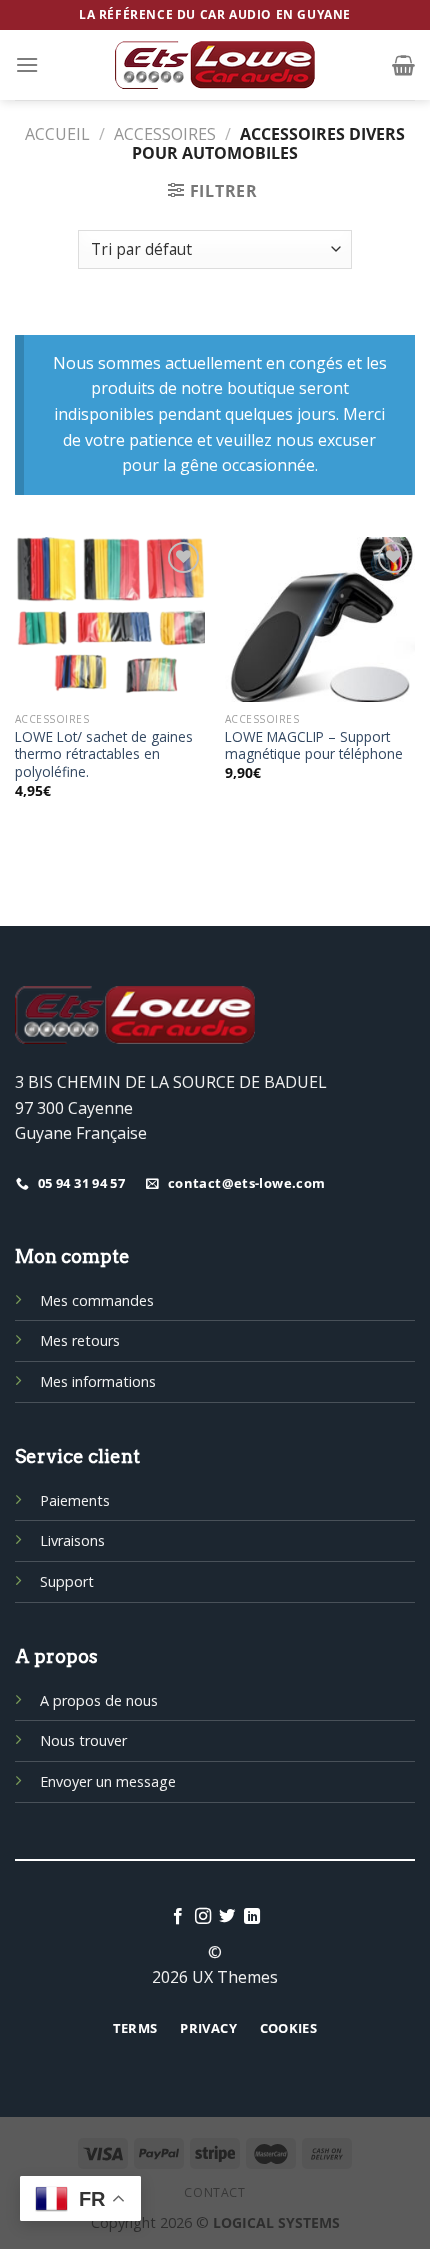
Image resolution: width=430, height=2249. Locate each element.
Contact (214, 2192)
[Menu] (27, 64)
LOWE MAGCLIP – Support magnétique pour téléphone (314, 745)
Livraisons (72, 1540)
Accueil (57, 134)
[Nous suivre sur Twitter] (227, 1917)
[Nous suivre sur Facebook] (178, 1917)
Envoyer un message (108, 1781)
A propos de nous (99, 1700)
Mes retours (80, 1340)
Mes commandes (97, 1300)
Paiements (75, 1500)
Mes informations (98, 1381)
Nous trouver (83, 1740)
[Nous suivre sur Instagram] (203, 1917)
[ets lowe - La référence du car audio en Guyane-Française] (215, 65)
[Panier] (403, 65)
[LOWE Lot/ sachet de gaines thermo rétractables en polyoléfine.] (110, 620)
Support (67, 1581)
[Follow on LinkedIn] (252, 1917)
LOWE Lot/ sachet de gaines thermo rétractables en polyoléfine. (104, 754)
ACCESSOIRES (165, 134)
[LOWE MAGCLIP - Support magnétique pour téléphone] (320, 620)
